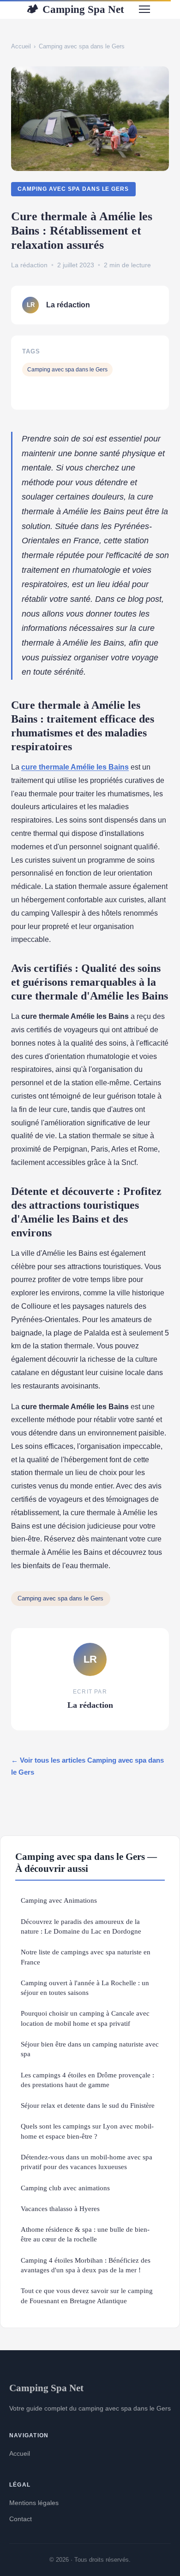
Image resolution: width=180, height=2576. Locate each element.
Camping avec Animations (59, 1900)
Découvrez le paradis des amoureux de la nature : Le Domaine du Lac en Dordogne (81, 1926)
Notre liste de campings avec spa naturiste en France (86, 1957)
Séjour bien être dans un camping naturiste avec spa (90, 2049)
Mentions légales (34, 2503)
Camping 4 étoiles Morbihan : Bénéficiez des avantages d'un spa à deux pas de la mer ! (86, 2265)
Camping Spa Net (75, 9)
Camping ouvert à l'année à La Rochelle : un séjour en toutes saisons (85, 1988)
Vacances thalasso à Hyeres (60, 2208)
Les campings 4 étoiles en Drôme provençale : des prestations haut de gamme (87, 2080)
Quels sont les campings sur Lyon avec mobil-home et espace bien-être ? (87, 2131)
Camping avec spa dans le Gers (82, 46)
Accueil (21, 46)
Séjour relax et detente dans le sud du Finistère (88, 2105)
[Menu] (144, 9)
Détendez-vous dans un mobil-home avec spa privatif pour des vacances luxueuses (87, 2162)
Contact (21, 2519)
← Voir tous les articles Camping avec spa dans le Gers (87, 1766)
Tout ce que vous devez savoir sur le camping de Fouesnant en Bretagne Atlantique (87, 2295)
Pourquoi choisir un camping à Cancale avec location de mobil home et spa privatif (85, 2018)
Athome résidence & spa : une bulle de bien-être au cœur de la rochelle (85, 2234)
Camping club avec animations (65, 2188)
